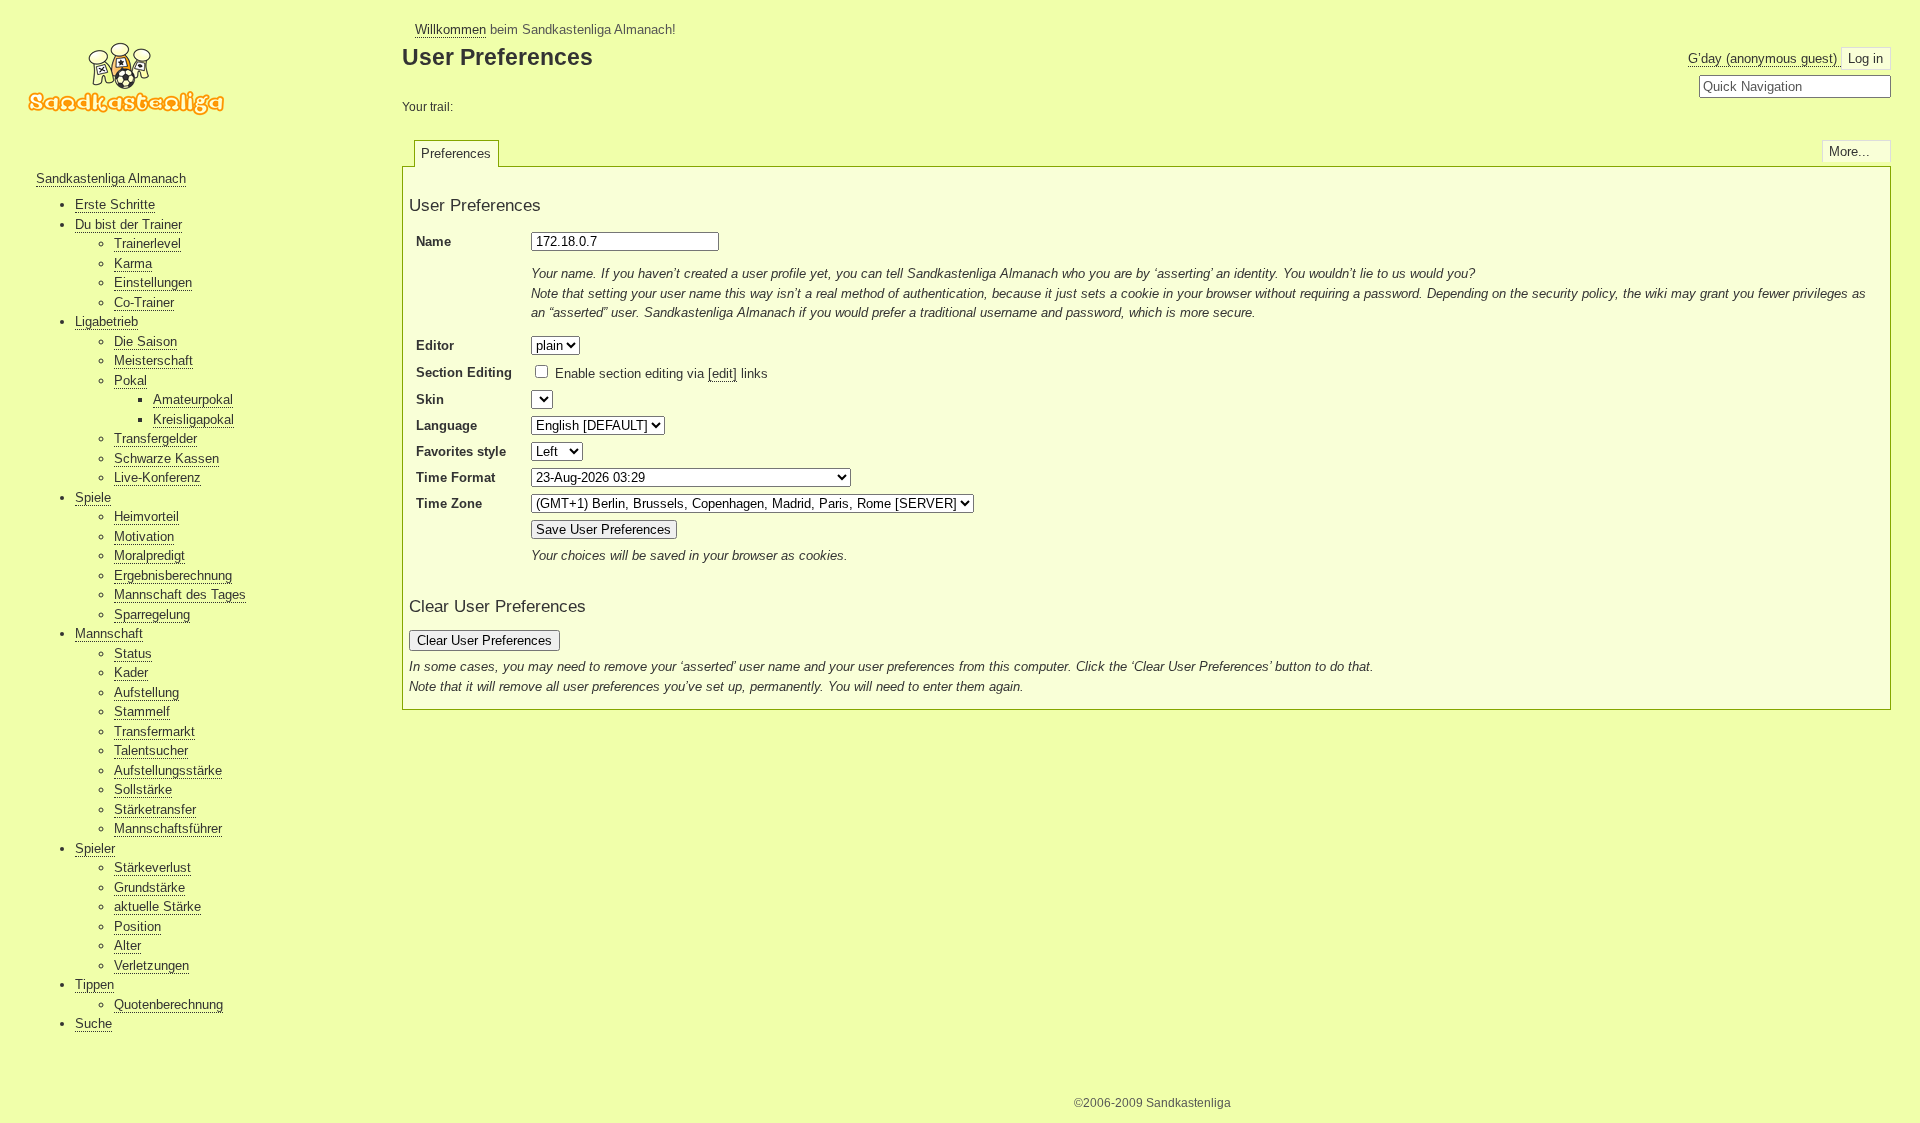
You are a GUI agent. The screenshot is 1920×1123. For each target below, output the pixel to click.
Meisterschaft (153, 360)
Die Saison (145, 341)
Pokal (130, 380)
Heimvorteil (146, 516)
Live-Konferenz (157, 477)
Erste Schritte (115, 204)
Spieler (95, 848)
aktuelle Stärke (157, 906)
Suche (93, 1023)
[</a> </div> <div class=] (126, 92)
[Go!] (1880, 88)
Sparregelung (152, 614)
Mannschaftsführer (168, 828)
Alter (127, 945)
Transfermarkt (154, 731)
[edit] (722, 373)
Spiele (93, 497)
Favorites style (461, 451)
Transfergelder (155, 438)
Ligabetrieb (106, 321)
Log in (1865, 58)
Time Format (455, 477)
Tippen (94, 984)
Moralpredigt (149, 555)
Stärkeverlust (152, 867)
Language (446, 425)
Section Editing (464, 372)
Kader (131, 672)
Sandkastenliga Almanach (111, 178)
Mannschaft (109, 633)
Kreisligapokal (193, 419)
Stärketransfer (155, 809)
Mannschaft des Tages (180, 594)
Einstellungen (153, 282)
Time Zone (449, 503)
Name (433, 241)
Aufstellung (146, 692)
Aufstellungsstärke (168, 770)
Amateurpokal (193, 399)
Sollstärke (143, 789)
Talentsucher (151, 750)
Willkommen (450, 29)
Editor (435, 345)
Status (133, 653)
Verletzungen (151, 965)
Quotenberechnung (168, 1004)
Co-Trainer (144, 302)
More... (1849, 151)
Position (137, 926)
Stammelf (142, 711)
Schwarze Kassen (166, 458)
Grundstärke (149, 887)
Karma (133, 263)
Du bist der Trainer (128, 224)
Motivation (144, 536)
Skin (430, 399)
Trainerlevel (147, 243)
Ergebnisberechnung (173, 575)
